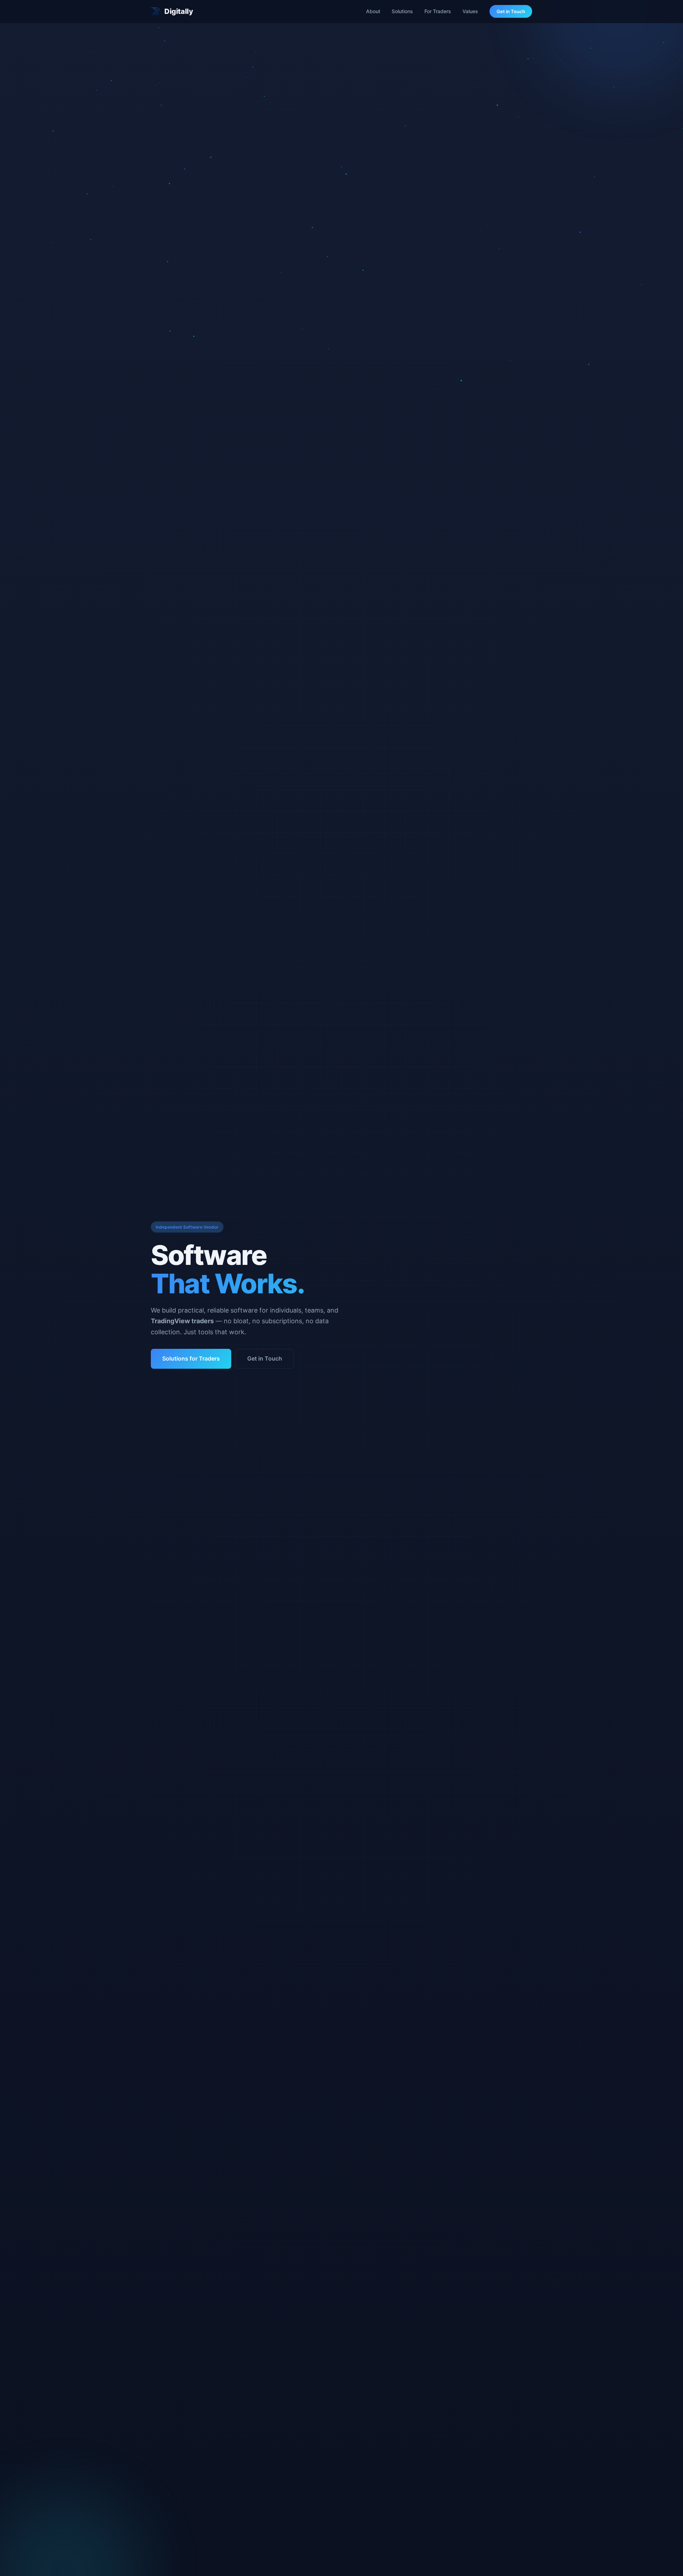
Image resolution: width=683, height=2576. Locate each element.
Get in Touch (511, 11)
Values (470, 11)
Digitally (179, 11)
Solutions (402, 11)
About (373, 11)
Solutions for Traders (191, 1358)
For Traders (438, 11)
